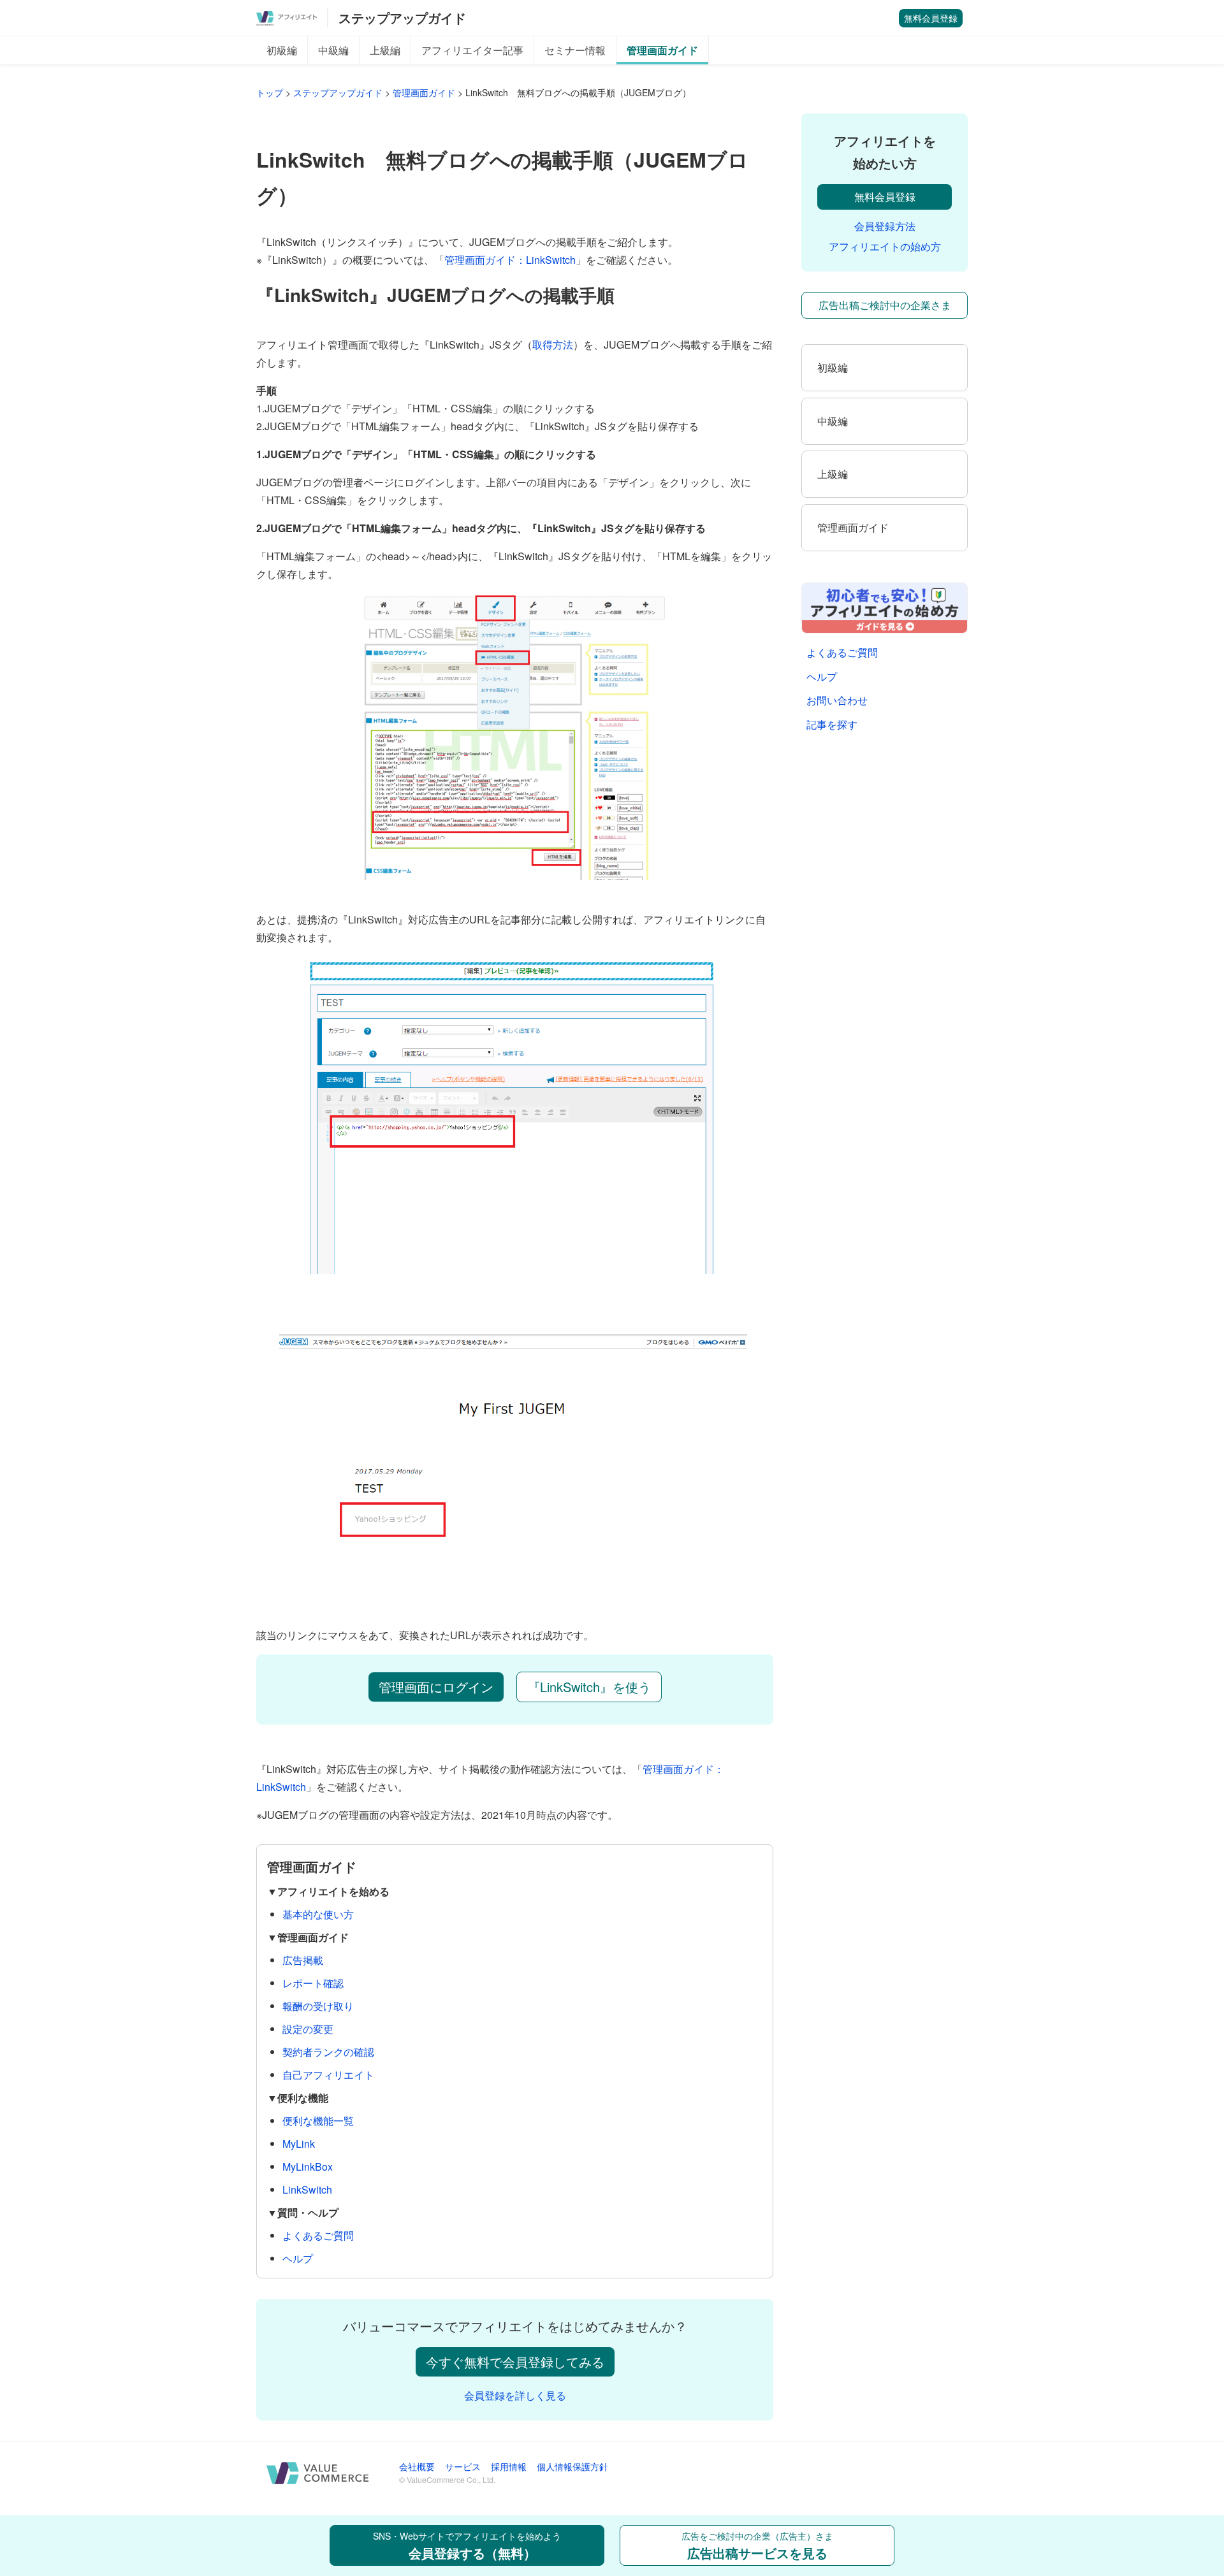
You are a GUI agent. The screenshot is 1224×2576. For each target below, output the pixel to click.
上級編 (385, 50)
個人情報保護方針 (572, 2466)
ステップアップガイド (402, 18)
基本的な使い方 (318, 1914)
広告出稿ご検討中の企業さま (885, 305)
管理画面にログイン (436, 1687)
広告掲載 (303, 1960)
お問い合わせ (837, 700)
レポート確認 (313, 1983)
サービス (463, 2466)
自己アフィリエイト (328, 2075)
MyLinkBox (308, 2167)
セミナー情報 (575, 50)
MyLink (299, 2144)
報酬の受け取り (318, 2006)
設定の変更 (308, 2029)
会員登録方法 (885, 226)
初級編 (282, 50)
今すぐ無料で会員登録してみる (515, 2362)
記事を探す (832, 724)
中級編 (333, 50)
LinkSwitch (307, 2189)
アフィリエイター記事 (472, 50)
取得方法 (553, 344)
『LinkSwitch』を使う (589, 1687)
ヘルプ (298, 2258)
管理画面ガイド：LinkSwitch (510, 260)
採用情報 (509, 2466)
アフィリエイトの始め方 (885, 246)
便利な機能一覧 (318, 2121)
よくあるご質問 (318, 2235)
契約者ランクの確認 (328, 2052)
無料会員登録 (931, 18)
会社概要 (417, 2466)
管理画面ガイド (662, 50)
